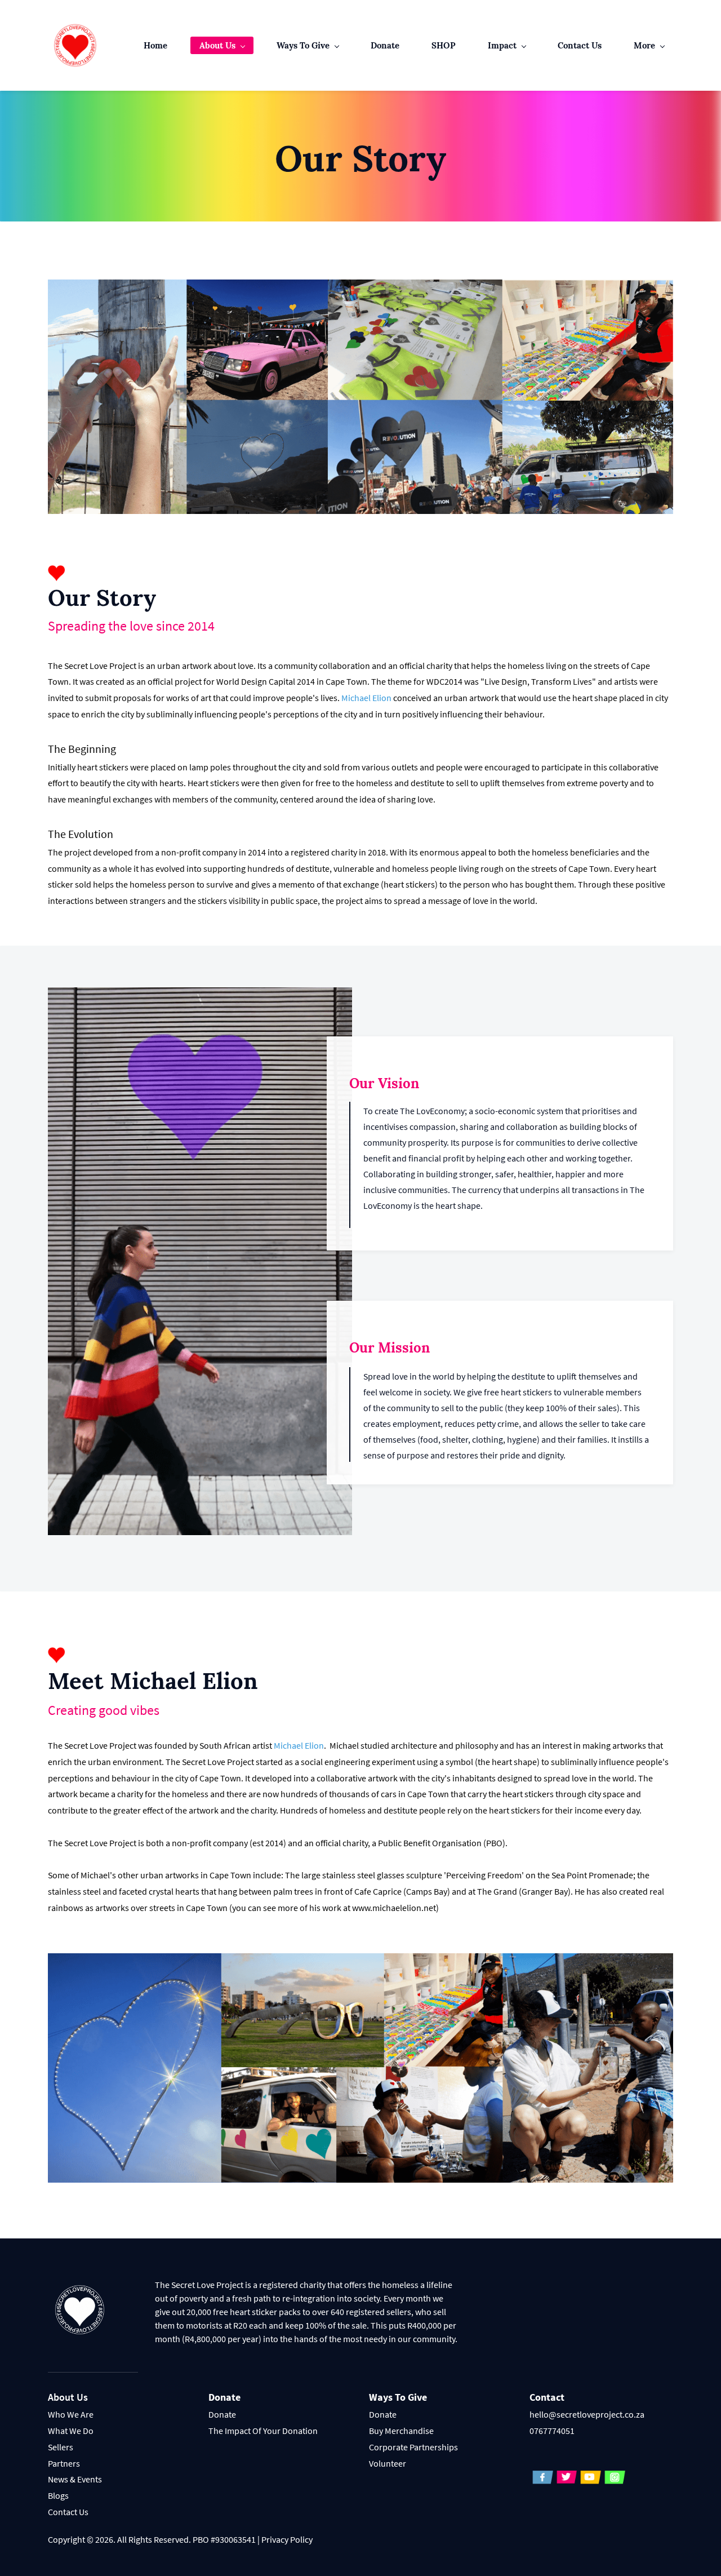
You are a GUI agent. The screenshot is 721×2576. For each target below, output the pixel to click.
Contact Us (68, 2512)
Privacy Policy (287, 2539)
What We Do (71, 2431)
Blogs (58, 2495)
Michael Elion (366, 698)
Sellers (61, 2447)
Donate (222, 2414)
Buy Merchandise (401, 2431)
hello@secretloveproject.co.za (587, 2414)
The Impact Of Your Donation (263, 2431)
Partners (64, 2463)
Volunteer (388, 2463)
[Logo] (75, 45)
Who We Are (71, 2414)
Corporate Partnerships (413, 2447)
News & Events (75, 2479)
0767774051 (552, 2431)
